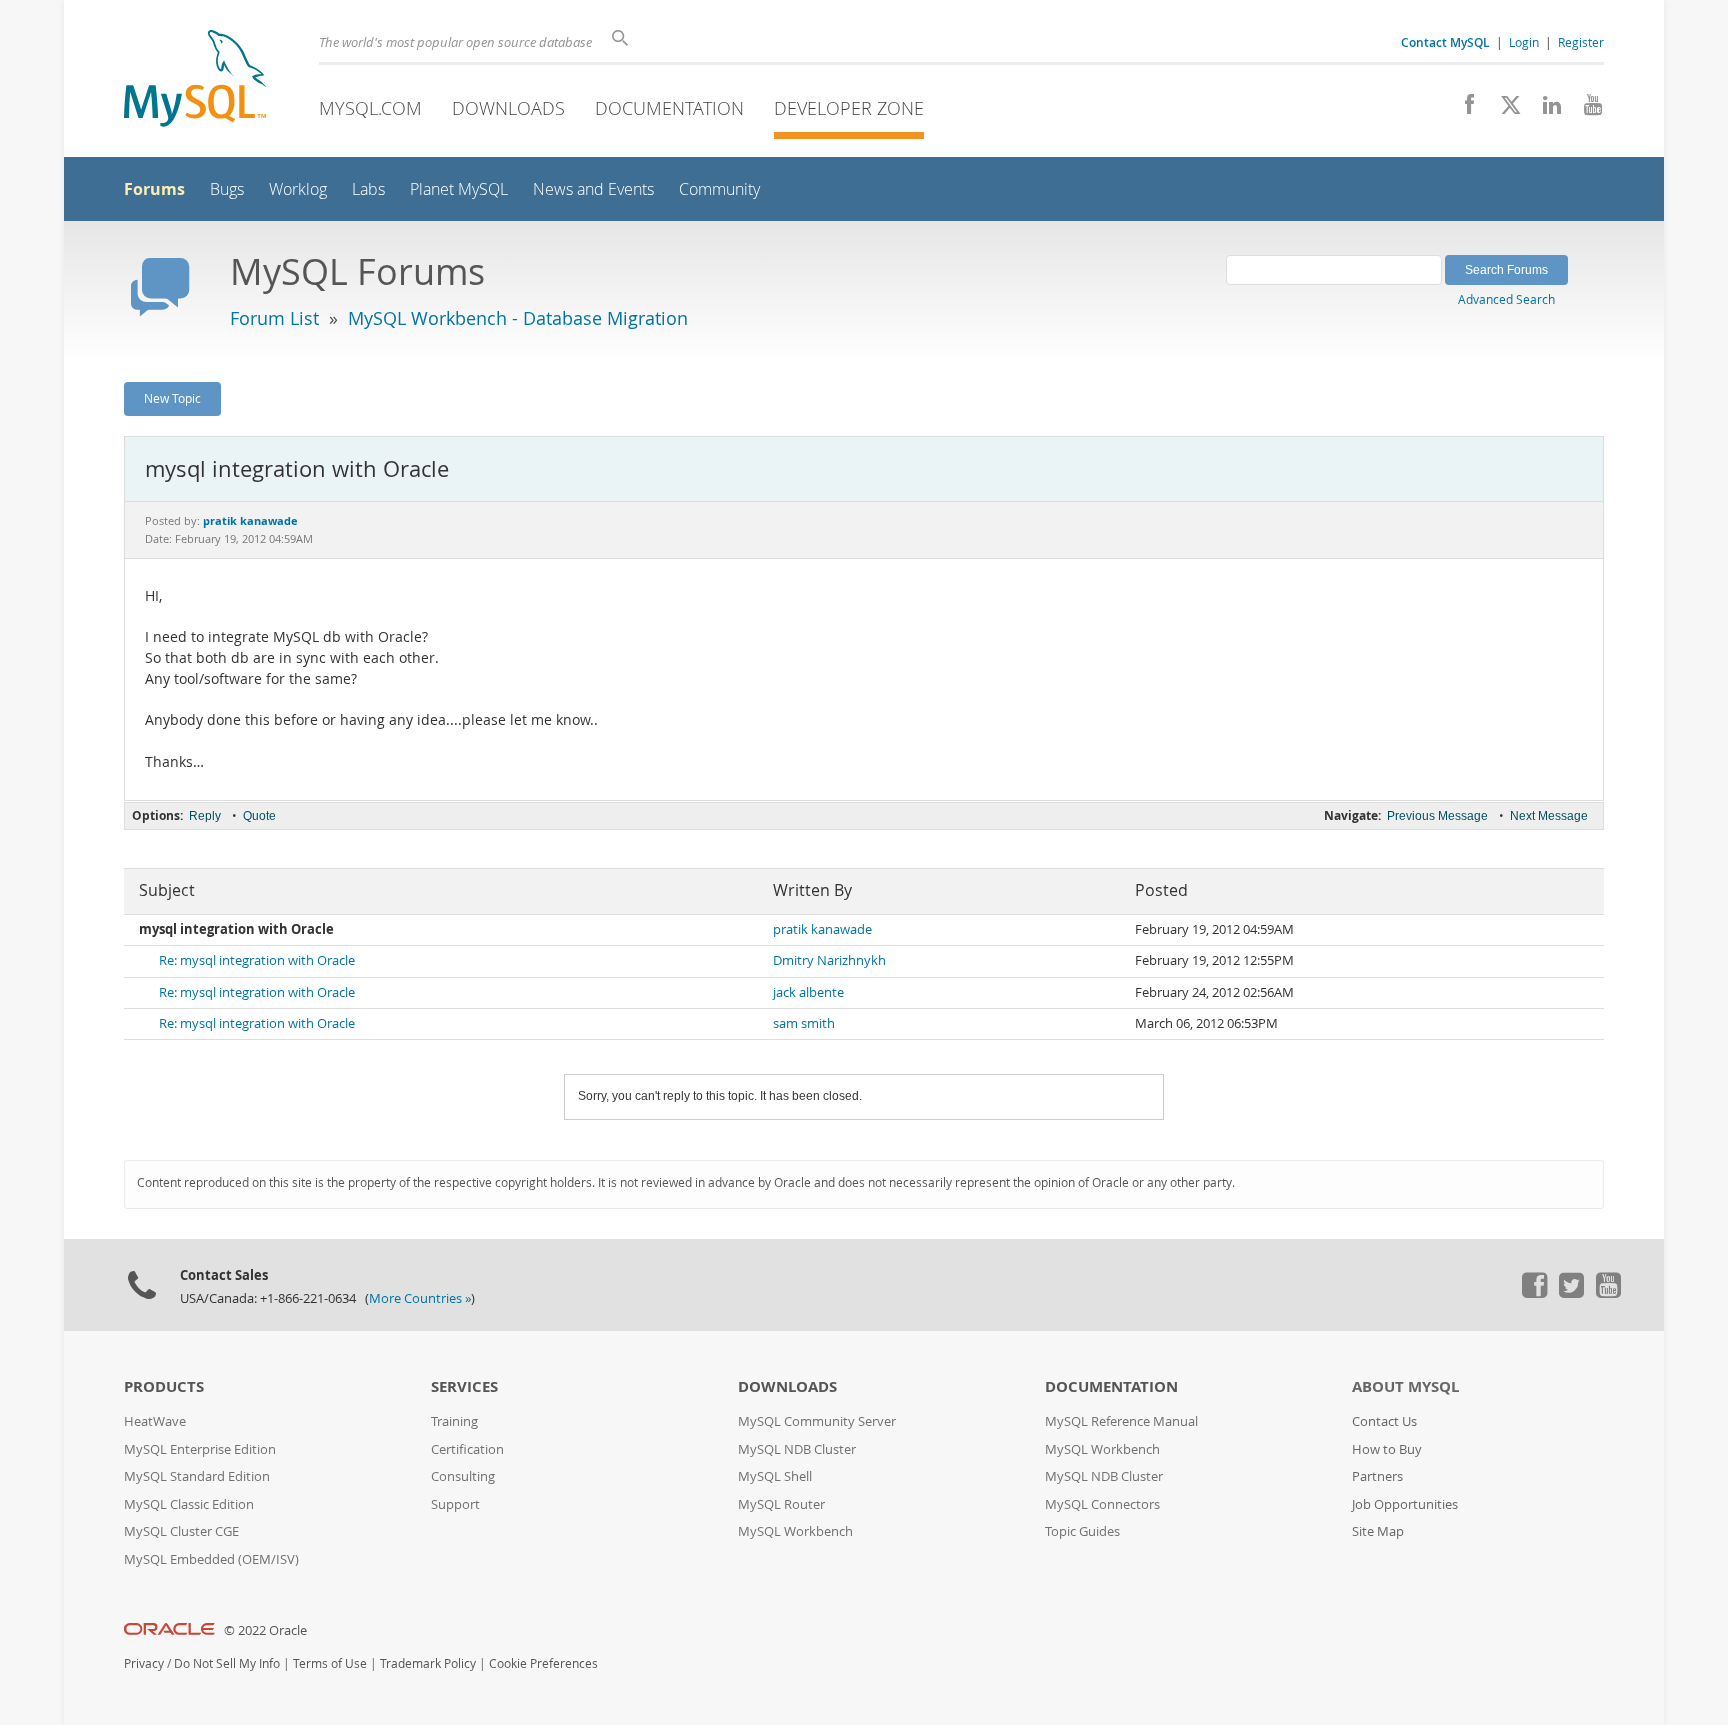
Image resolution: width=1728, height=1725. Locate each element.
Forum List (274, 318)
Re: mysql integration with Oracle (257, 960)
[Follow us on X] (1503, 110)
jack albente (808, 992)
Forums (154, 189)
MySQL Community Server (817, 1421)
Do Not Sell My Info (227, 1663)
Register (1581, 42)
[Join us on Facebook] (1462, 110)
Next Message (1549, 816)
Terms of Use (330, 1663)
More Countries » (420, 1298)
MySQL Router (781, 1504)
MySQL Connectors (1102, 1504)
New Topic (172, 398)
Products (164, 1386)
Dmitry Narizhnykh (829, 960)
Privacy (144, 1663)
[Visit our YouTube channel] (1585, 110)
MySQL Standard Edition (197, 1476)
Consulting (463, 1476)
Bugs (227, 189)
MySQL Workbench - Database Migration (518, 318)
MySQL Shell (775, 1476)
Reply (205, 816)
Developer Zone (849, 108)
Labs (368, 189)
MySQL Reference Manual (1121, 1421)
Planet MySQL (459, 189)
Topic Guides (1082, 1531)
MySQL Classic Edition (189, 1504)
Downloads (508, 108)
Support (455, 1504)
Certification (467, 1449)
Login (1524, 42)
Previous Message (1437, 816)
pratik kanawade (822, 929)
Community (719, 189)
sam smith (804, 1023)
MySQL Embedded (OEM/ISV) (211, 1559)
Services (464, 1386)
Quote (259, 816)
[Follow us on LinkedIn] (1544, 110)
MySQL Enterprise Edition (200, 1449)
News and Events (593, 189)
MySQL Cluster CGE (181, 1531)
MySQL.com (370, 108)
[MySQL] (195, 80)
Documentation (669, 108)
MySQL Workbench (795, 1531)
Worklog (298, 189)
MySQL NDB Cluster (797, 1449)
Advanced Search (1506, 299)
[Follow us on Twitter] (1571, 1293)
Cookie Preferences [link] (543, 1663)
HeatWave (155, 1421)
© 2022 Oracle (265, 1630)
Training (454, 1421)
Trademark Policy (428, 1663)
